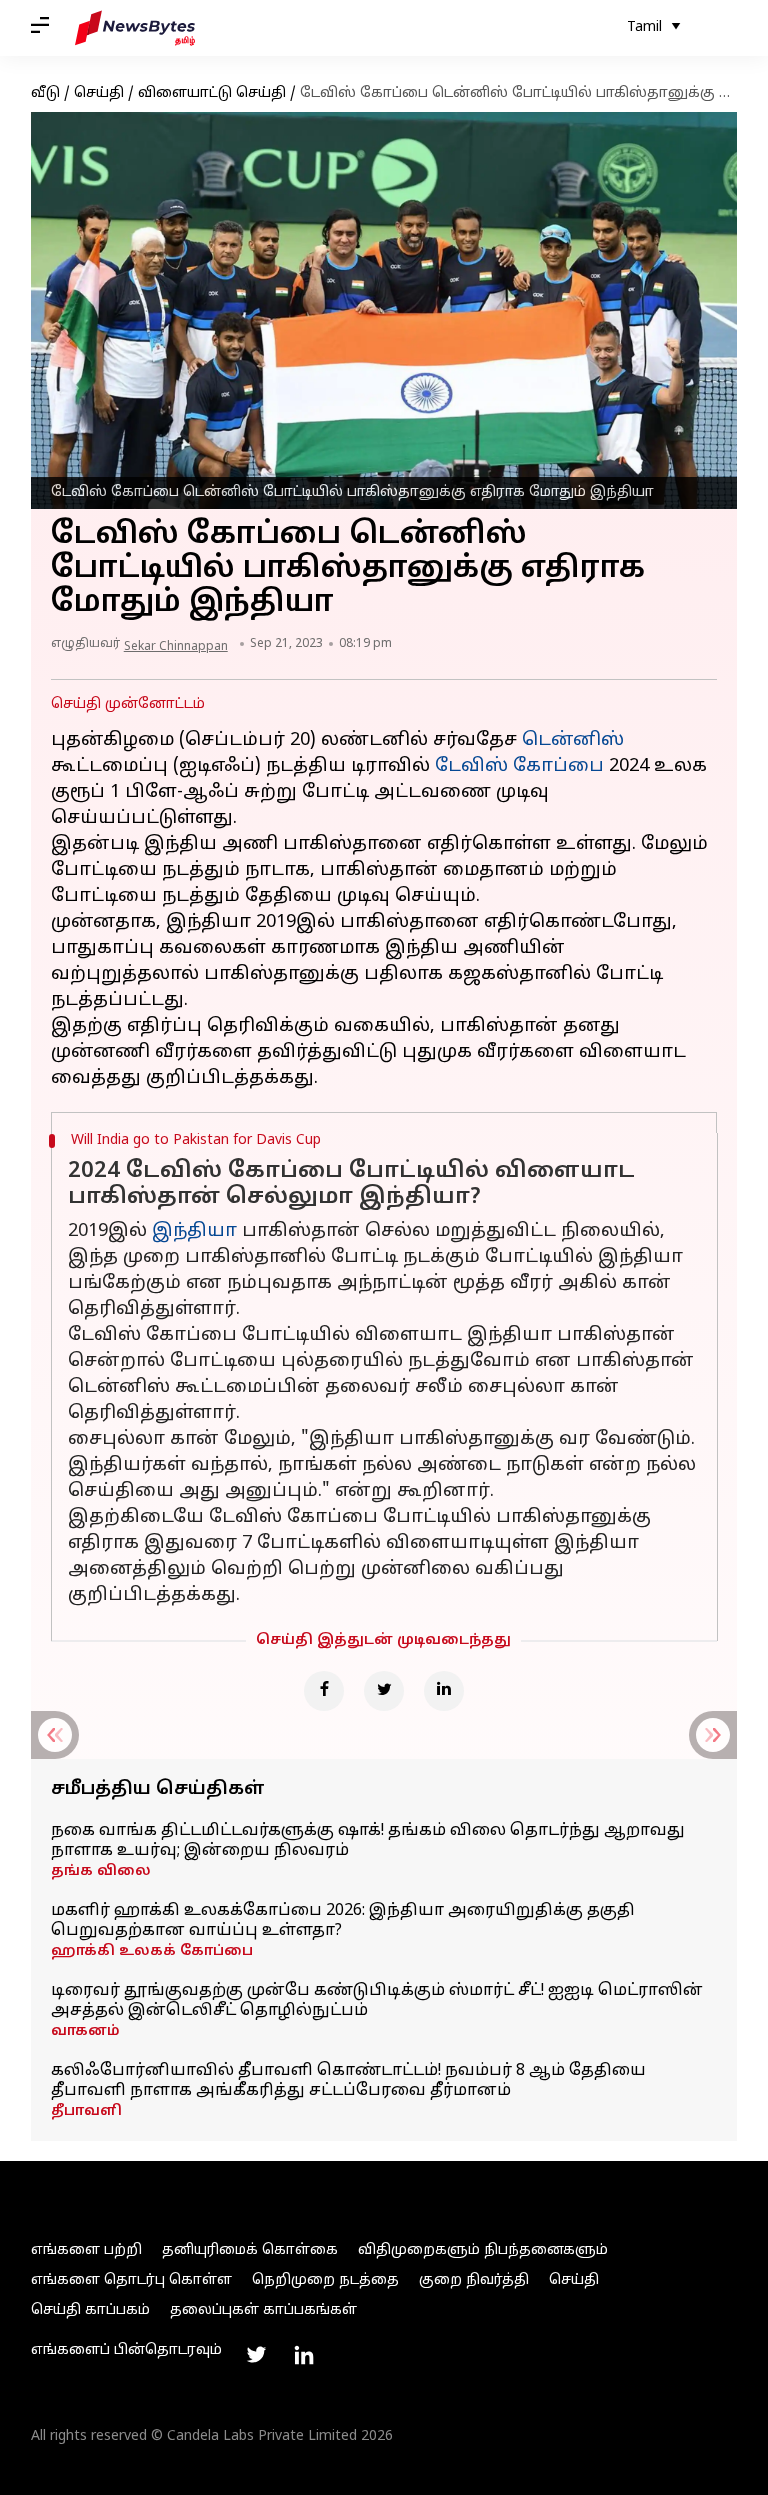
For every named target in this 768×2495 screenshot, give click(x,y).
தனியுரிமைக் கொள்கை (250, 2250)
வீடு (45, 93)
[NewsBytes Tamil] (135, 28)
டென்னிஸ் (573, 740)
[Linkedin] (444, 1691)
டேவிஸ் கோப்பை (519, 766)
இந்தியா (194, 1231)
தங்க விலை (101, 1871)
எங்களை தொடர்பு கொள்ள (131, 2280)
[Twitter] (384, 1691)
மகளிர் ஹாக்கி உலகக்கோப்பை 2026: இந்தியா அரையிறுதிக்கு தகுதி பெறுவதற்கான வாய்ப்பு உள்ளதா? (343, 1921)
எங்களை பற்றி (86, 2250)
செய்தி (99, 93)
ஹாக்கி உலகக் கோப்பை (152, 1951)
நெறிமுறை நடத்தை (325, 2280)
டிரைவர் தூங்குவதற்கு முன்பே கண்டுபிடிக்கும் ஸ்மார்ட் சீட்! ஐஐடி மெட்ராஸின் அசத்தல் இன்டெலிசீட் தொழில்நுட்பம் (377, 2001)
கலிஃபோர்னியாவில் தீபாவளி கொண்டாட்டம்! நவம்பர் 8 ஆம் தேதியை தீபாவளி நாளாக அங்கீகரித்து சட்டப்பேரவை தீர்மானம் (348, 2081)
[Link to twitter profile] (256, 2355)
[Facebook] (324, 1691)
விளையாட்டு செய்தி (212, 93)
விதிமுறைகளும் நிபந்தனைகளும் (483, 2250)
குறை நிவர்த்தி (474, 2280)
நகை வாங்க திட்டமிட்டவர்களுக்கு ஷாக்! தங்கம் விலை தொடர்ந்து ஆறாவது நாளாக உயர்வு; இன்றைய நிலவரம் (368, 1841)
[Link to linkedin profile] (304, 2355)
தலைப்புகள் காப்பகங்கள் (263, 2310)
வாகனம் (85, 2031)
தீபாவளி (86, 2111)
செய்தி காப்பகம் (90, 2310)
